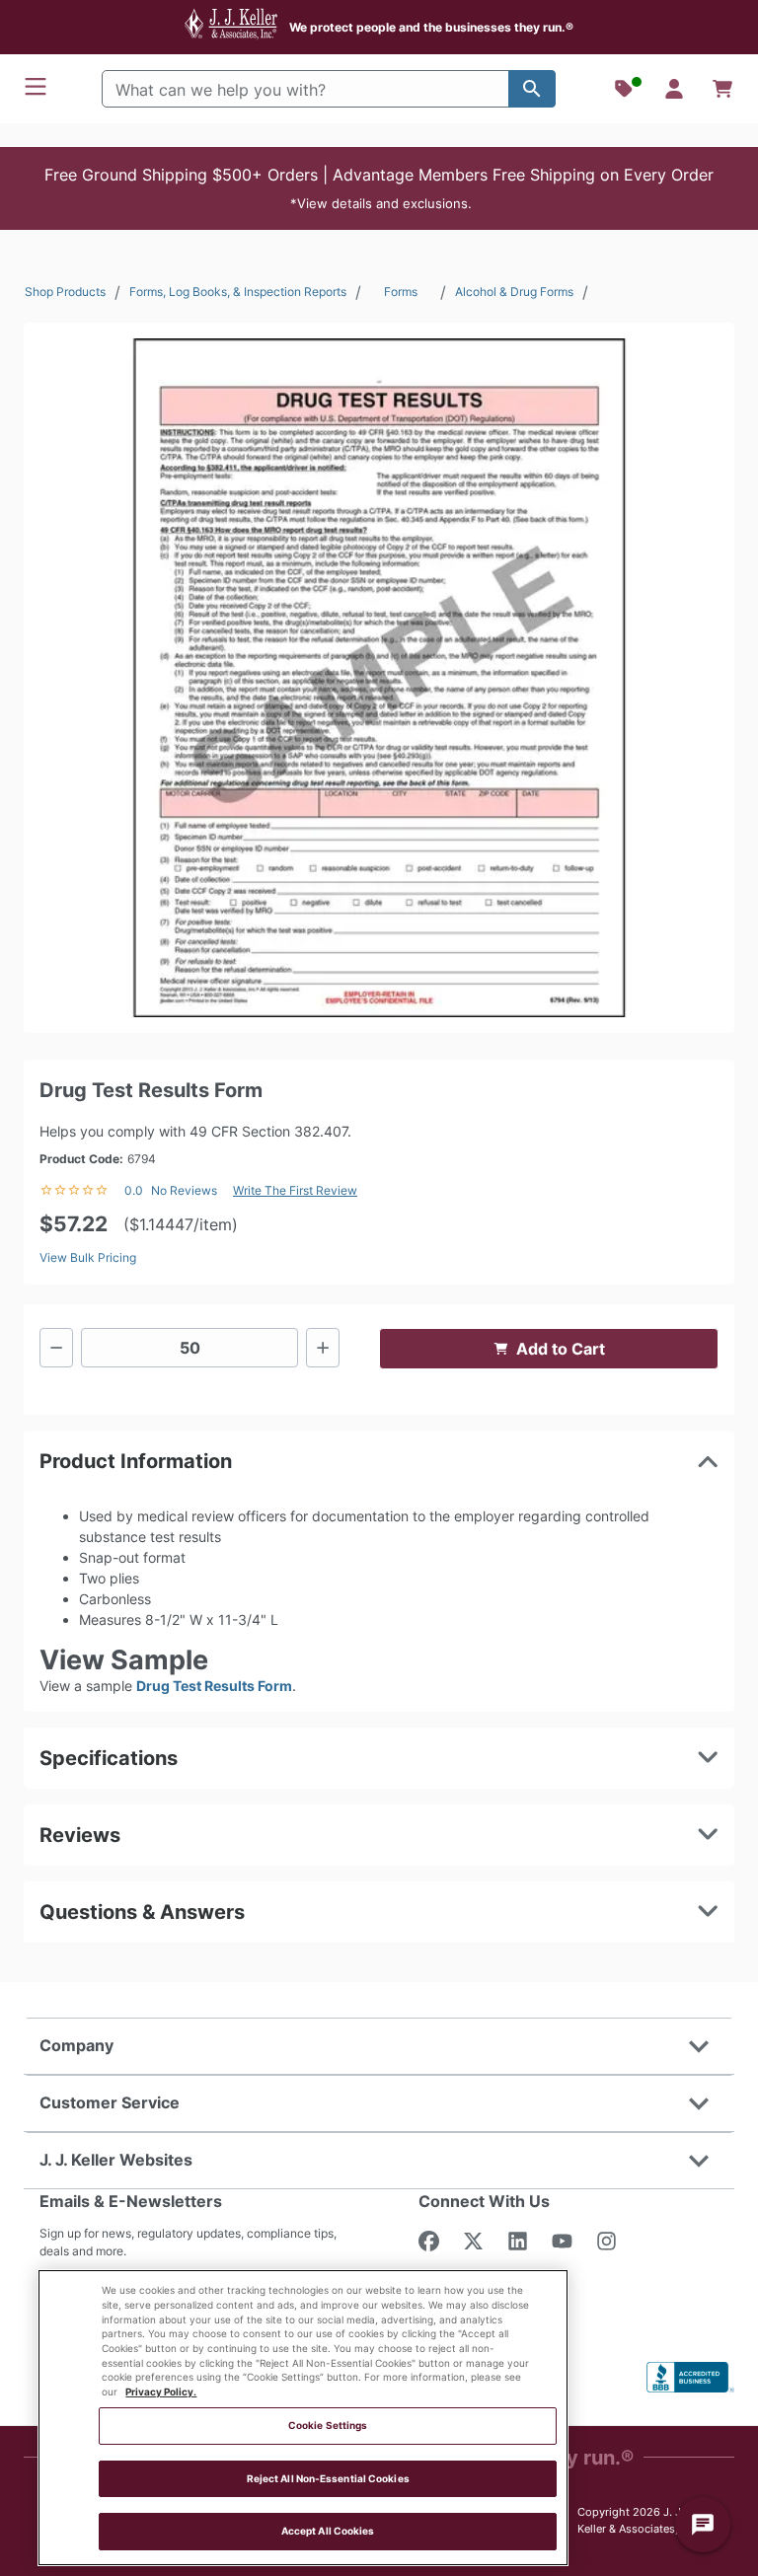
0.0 (134, 1190)
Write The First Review (295, 1190)
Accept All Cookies (328, 2531)
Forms (401, 292)
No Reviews (184, 1190)
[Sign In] (674, 89)
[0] (722, 89)
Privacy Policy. (161, 2392)
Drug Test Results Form (214, 1686)
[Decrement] (56, 1348)
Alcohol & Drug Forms (514, 292)
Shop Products (65, 292)
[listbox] (379, 678)
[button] (379, 188)
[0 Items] (722, 89)
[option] (379, 678)
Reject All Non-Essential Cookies (328, 2479)
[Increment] (323, 1348)
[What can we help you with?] (532, 89)
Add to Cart (561, 1349)
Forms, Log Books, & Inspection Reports (238, 292)
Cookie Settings (328, 2426)
